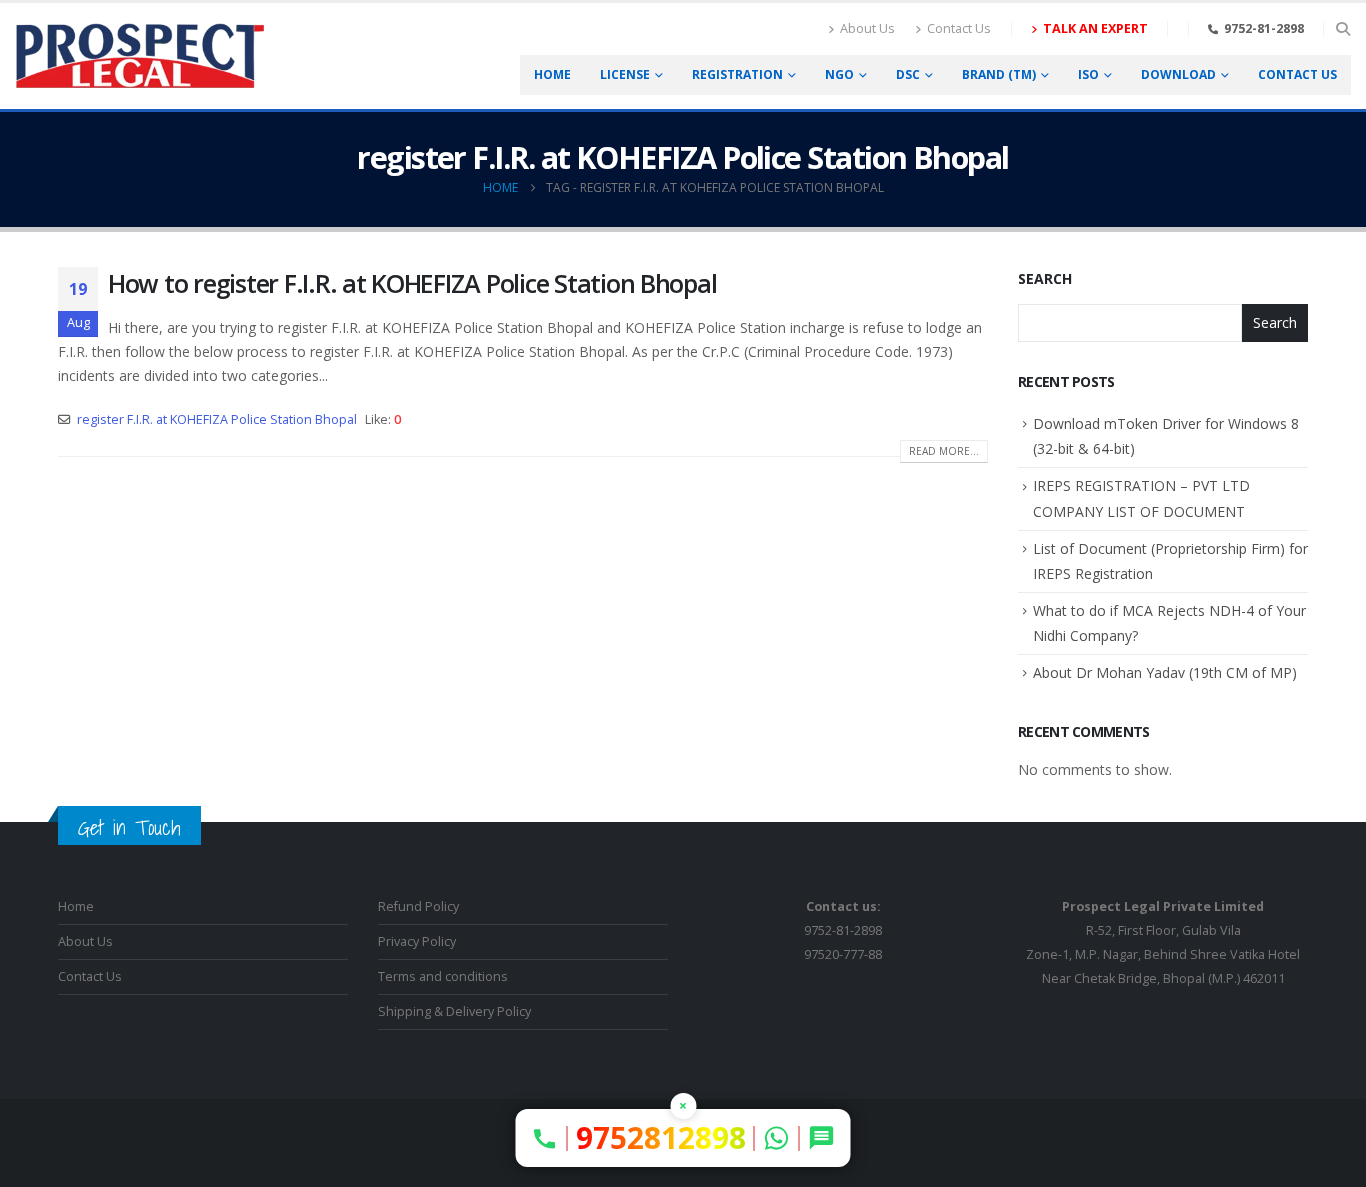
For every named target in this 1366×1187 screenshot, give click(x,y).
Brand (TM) (999, 74)
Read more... (944, 451)
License (625, 74)
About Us (867, 28)
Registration (737, 74)
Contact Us (959, 28)
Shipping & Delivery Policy (454, 1011)
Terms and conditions (443, 976)
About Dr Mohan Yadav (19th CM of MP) (1165, 672)
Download (1178, 74)
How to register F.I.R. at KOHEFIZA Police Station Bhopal (412, 283)
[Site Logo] (140, 56)
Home (552, 74)
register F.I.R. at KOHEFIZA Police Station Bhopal (217, 419)
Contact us (1297, 74)
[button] (1342, 29)
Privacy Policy (417, 941)
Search (1045, 278)
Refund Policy (418, 906)
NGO (839, 74)
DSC (908, 74)
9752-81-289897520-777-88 (843, 930)
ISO (1088, 74)
